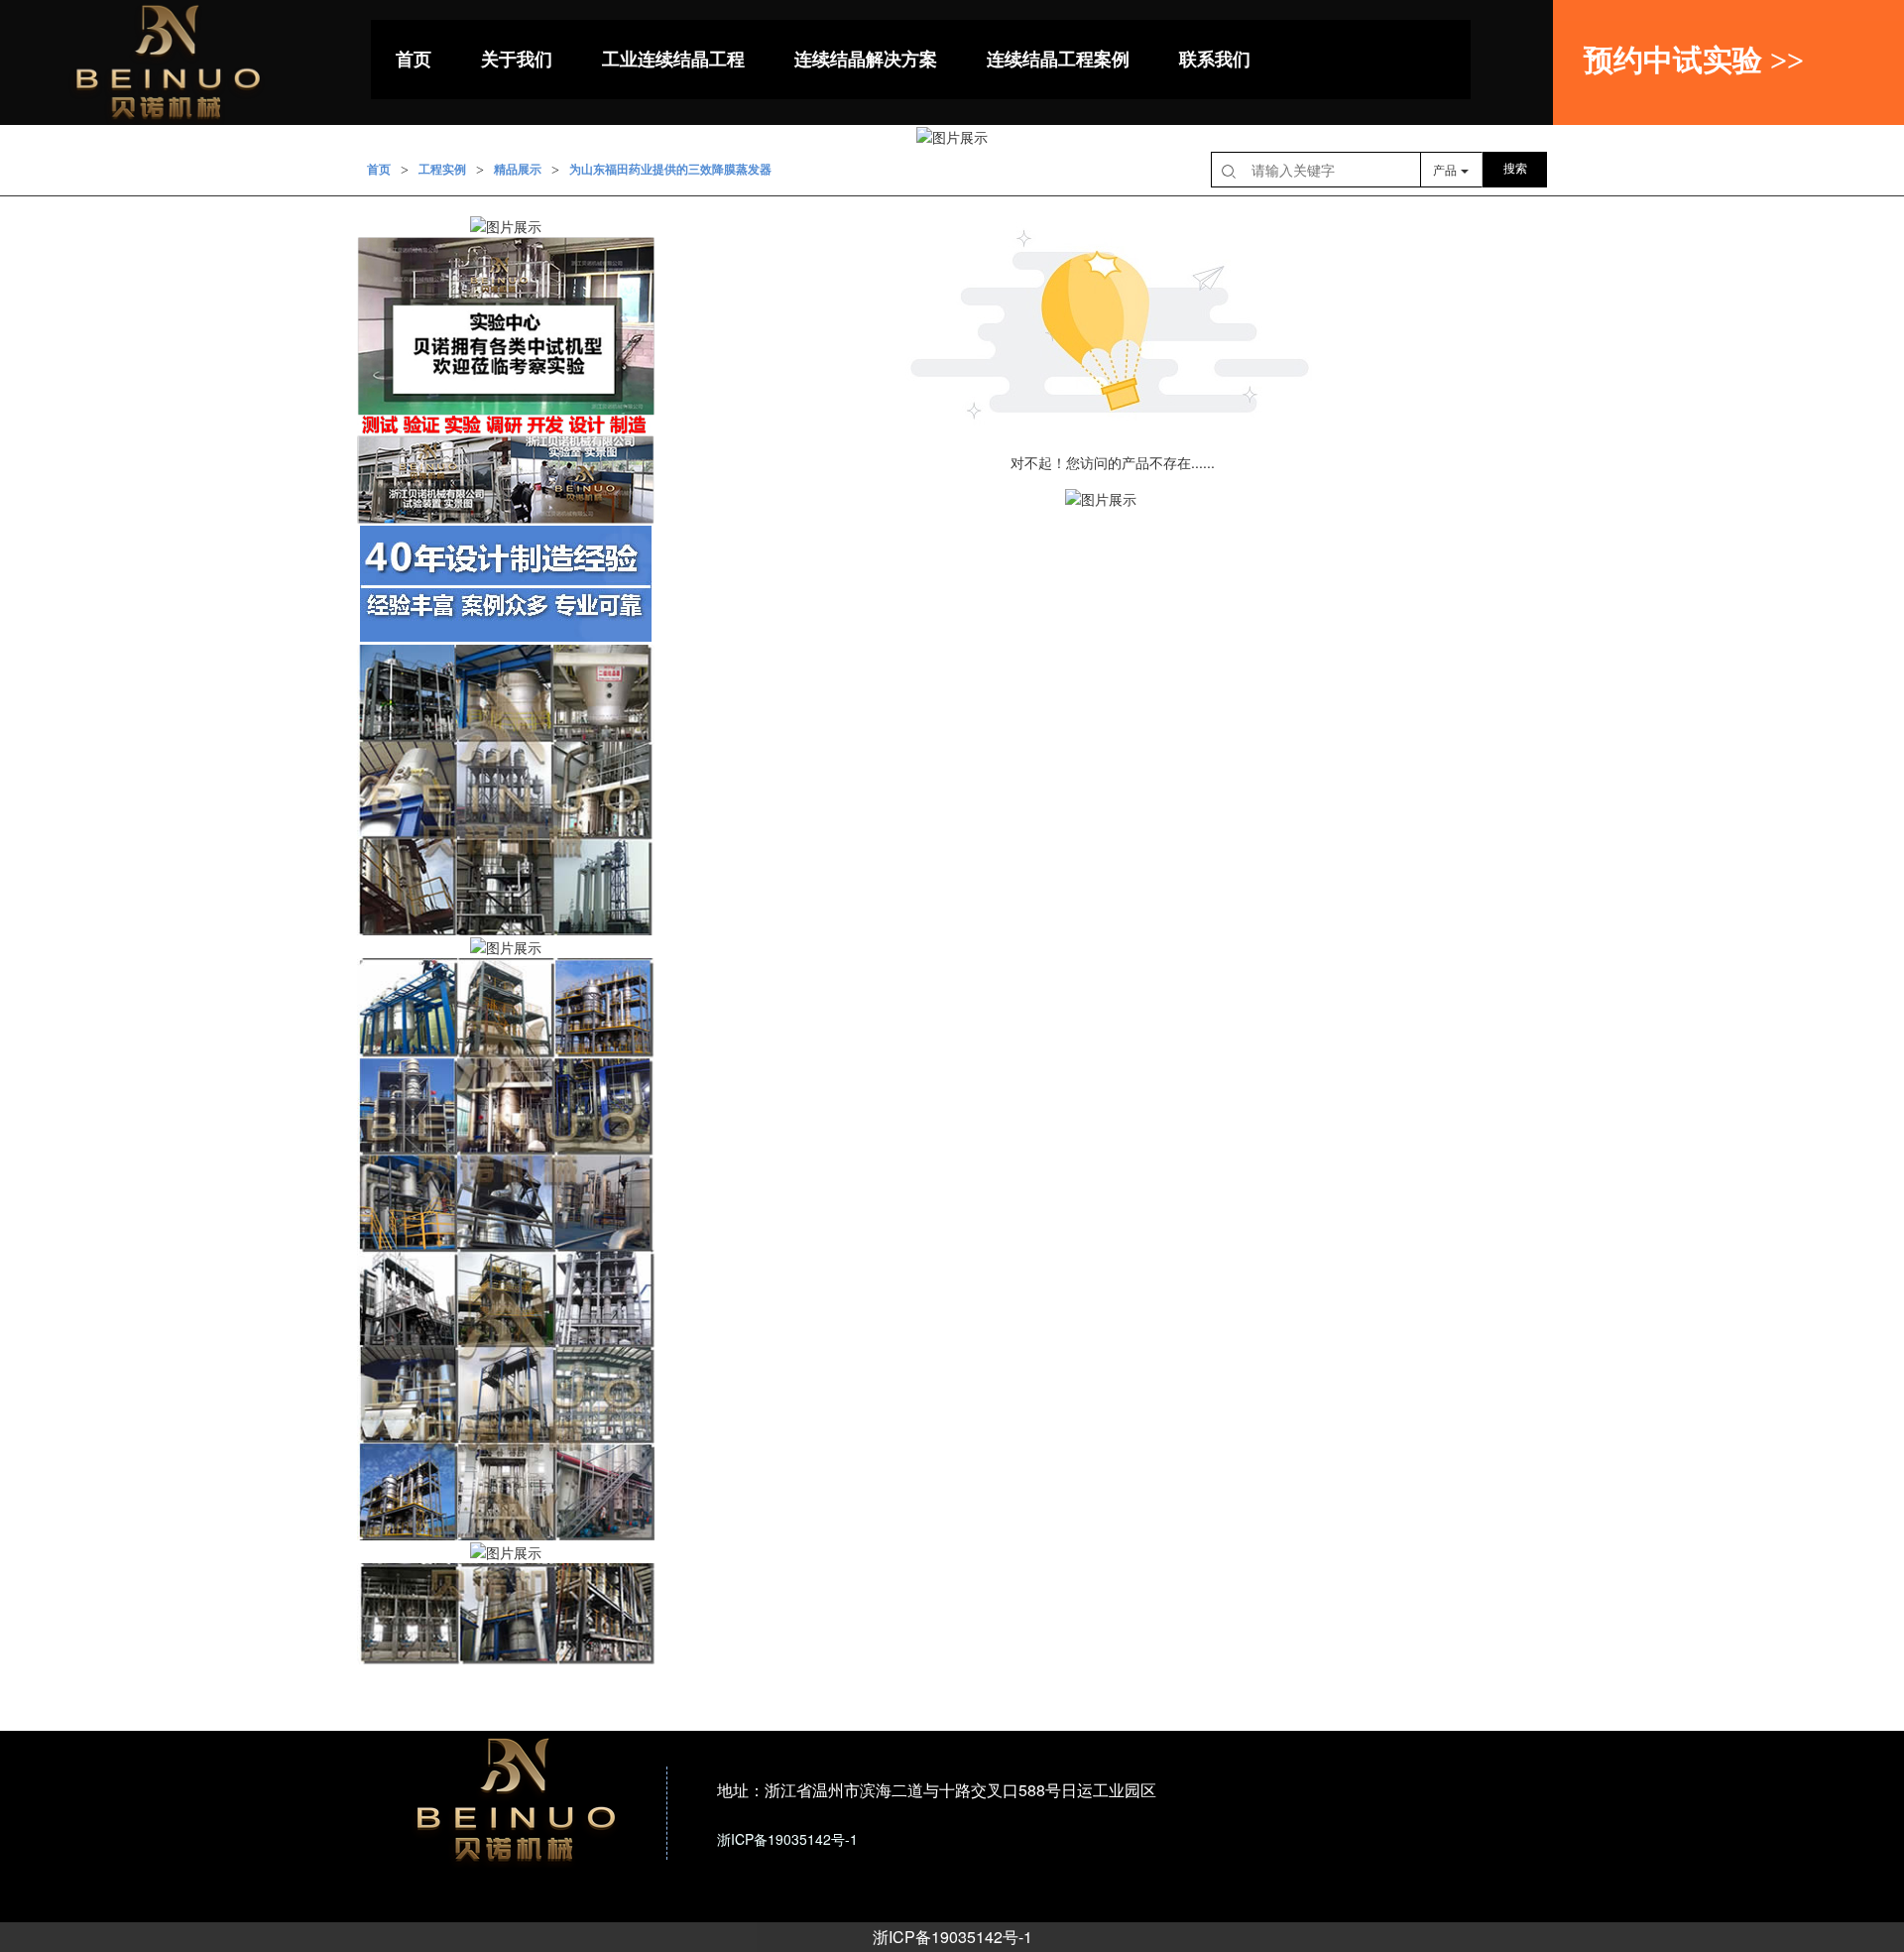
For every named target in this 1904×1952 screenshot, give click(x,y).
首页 (379, 170)
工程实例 (442, 170)
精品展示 (518, 170)
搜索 (1515, 169)
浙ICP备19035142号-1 (952, 1937)
